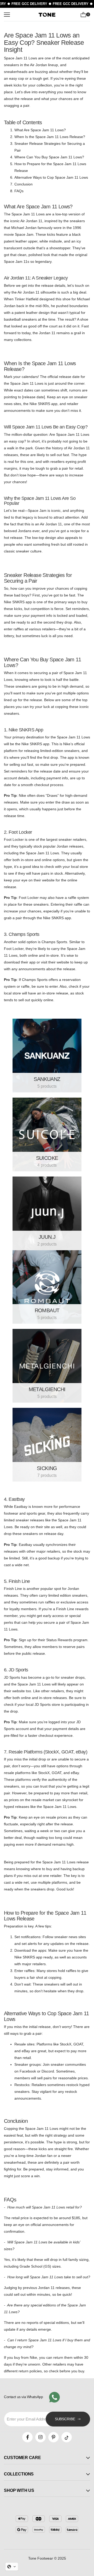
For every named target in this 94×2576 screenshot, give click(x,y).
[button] (12, 2567)
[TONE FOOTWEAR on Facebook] (27, 2437)
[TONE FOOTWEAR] (47, 1056)
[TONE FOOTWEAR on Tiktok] (67, 2437)
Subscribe (65, 2419)
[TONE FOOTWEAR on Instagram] (40, 2437)
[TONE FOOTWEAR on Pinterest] (54, 2437)
